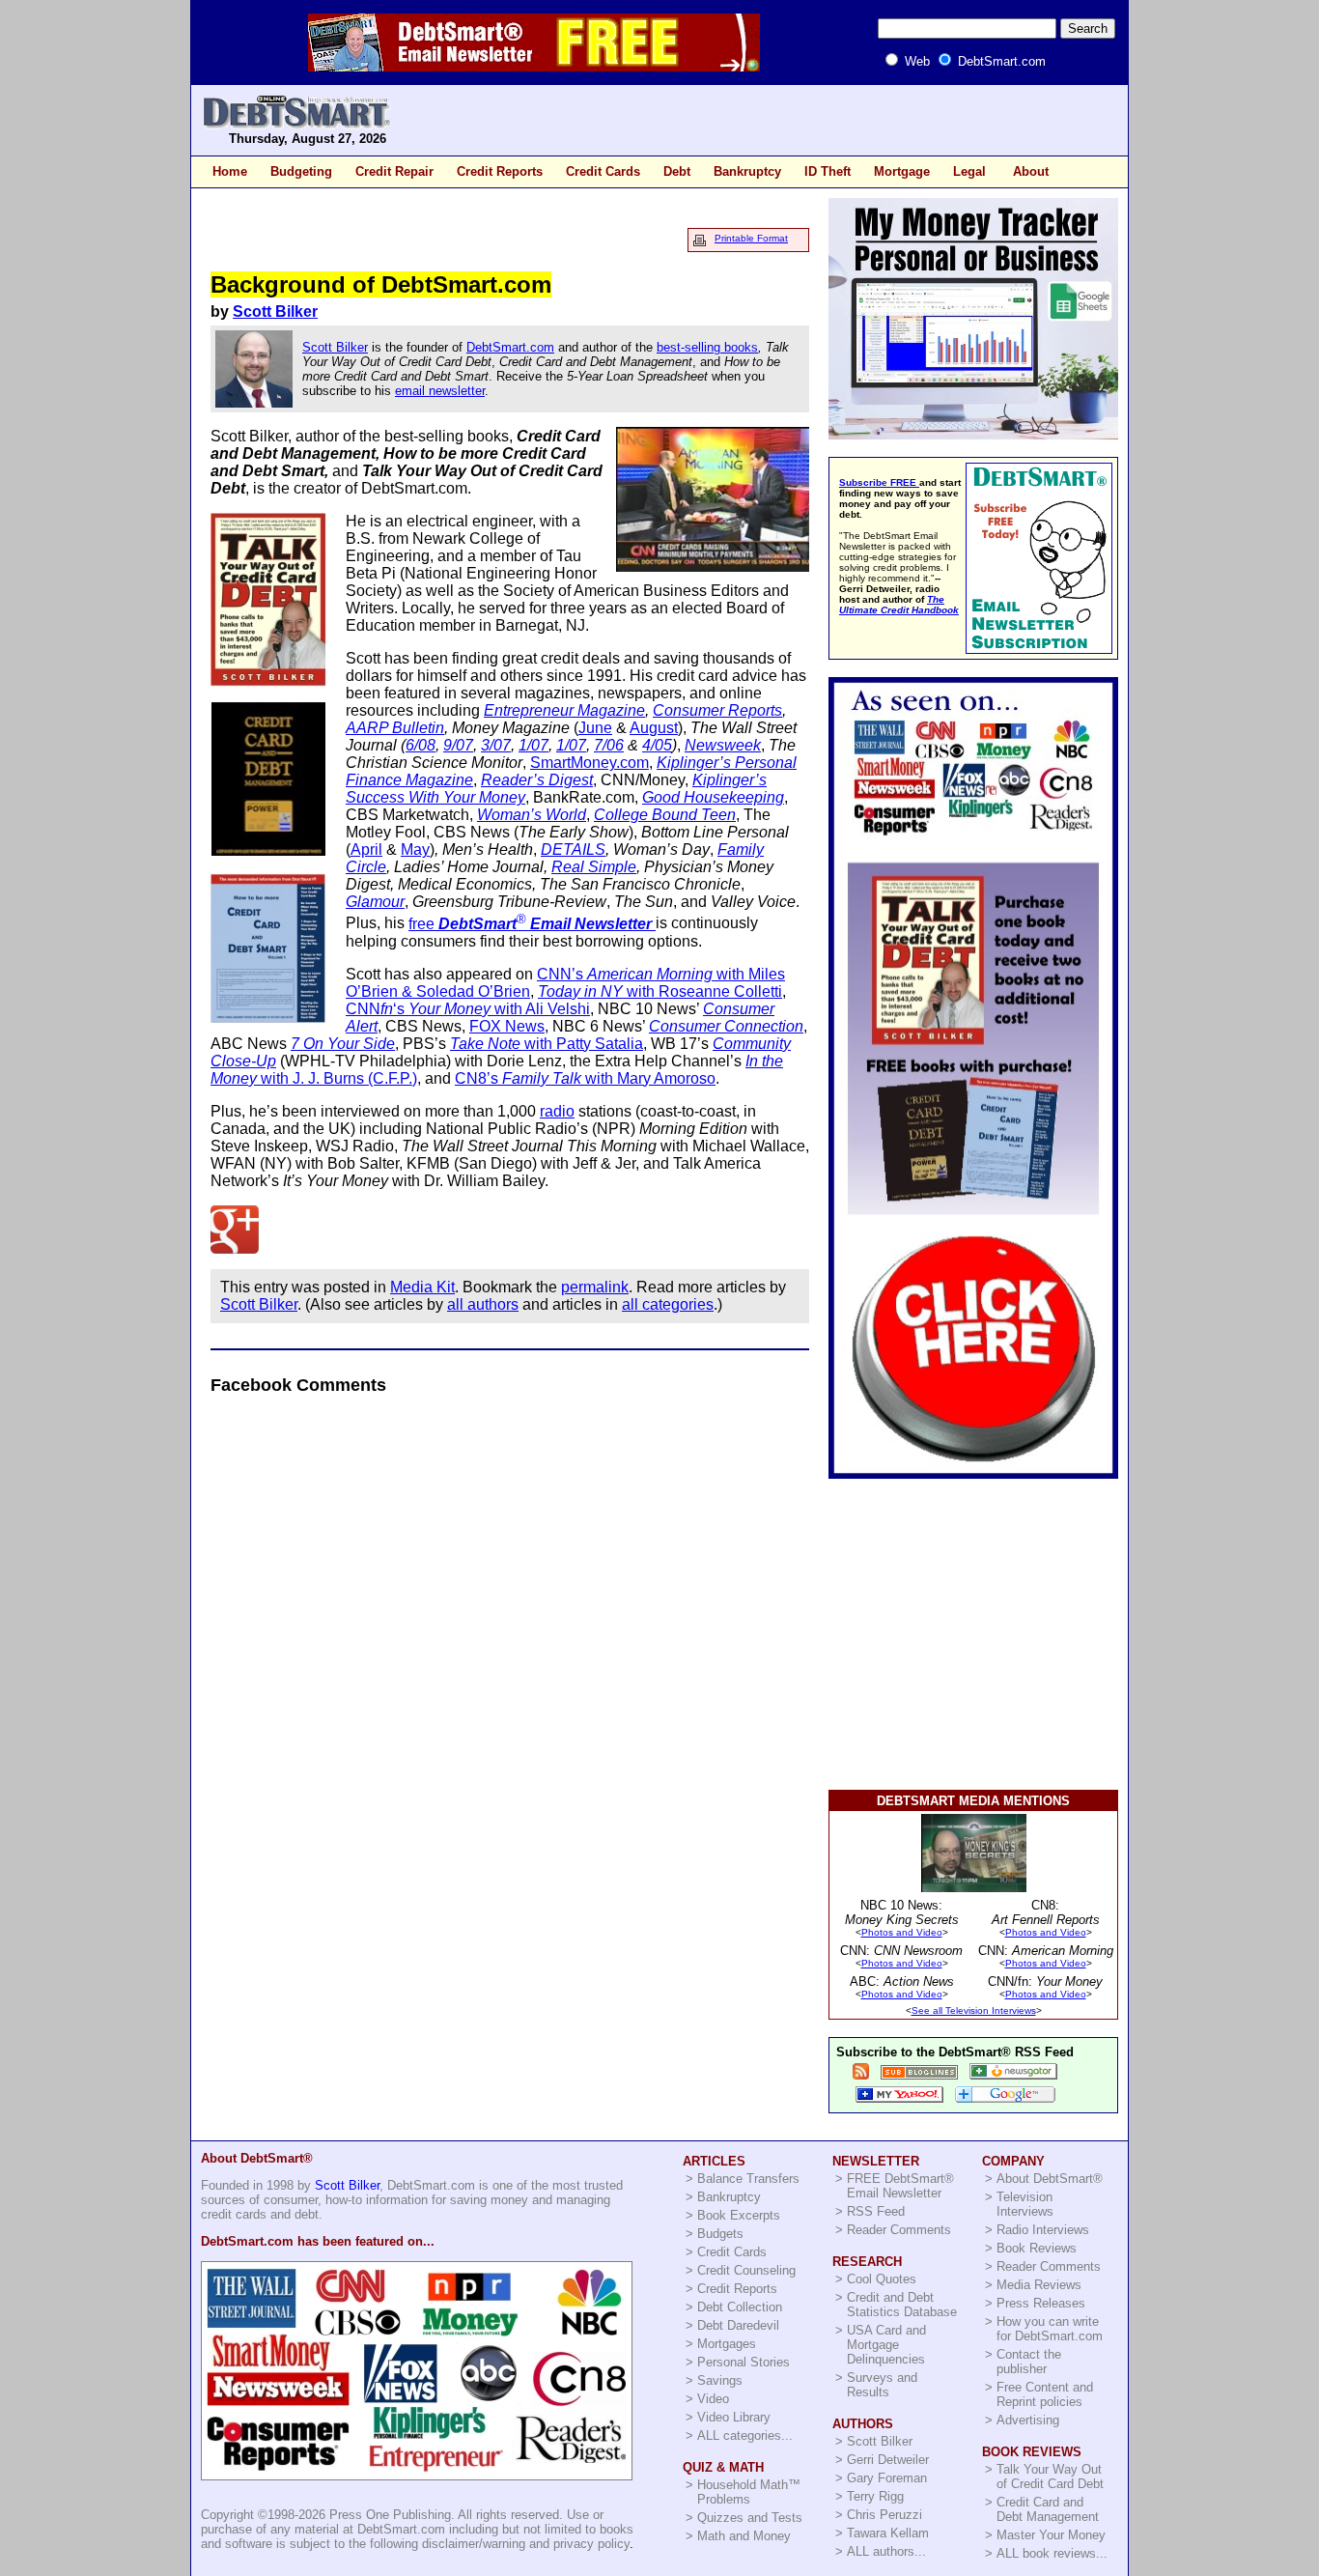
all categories (668, 1304)
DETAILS (573, 849)
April (366, 849)
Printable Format (751, 238)
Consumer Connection (726, 1026)
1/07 (533, 745)
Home (230, 171)
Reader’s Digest (537, 780)
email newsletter (440, 391)
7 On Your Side (343, 1044)
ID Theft (828, 171)
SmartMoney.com (589, 763)
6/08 (421, 745)
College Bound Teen (665, 815)
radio (557, 1111)
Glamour (375, 902)
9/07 (458, 745)
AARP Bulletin (395, 728)
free (530, 924)
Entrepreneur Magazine (564, 710)
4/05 (657, 745)
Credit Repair (394, 171)
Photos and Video (902, 1932)
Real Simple (594, 867)
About (1031, 171)
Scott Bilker (275, 311)
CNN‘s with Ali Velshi (468, 1009)
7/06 (609, 745)
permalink (595, 1287)
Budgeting (301, 171)
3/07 (496, 745)
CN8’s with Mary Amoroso (585, 1078)
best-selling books (707, 347)
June (595, 728)
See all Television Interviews (974, 2010)
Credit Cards (603, 171)
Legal (969, 171)
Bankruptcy (747, 171)
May (415, 849)
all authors (483, 1304)
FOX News (507, 1026)
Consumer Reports (717, 710)
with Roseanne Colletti (660, 991)
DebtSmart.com (510, 347)
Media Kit (422, 1287)
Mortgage (902, 171)
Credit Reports (500, 171)
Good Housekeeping (713, 797)
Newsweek (723, 745)
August (654, 728)
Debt (677, 171)
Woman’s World (532, 815)
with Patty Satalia (547, 1044)
